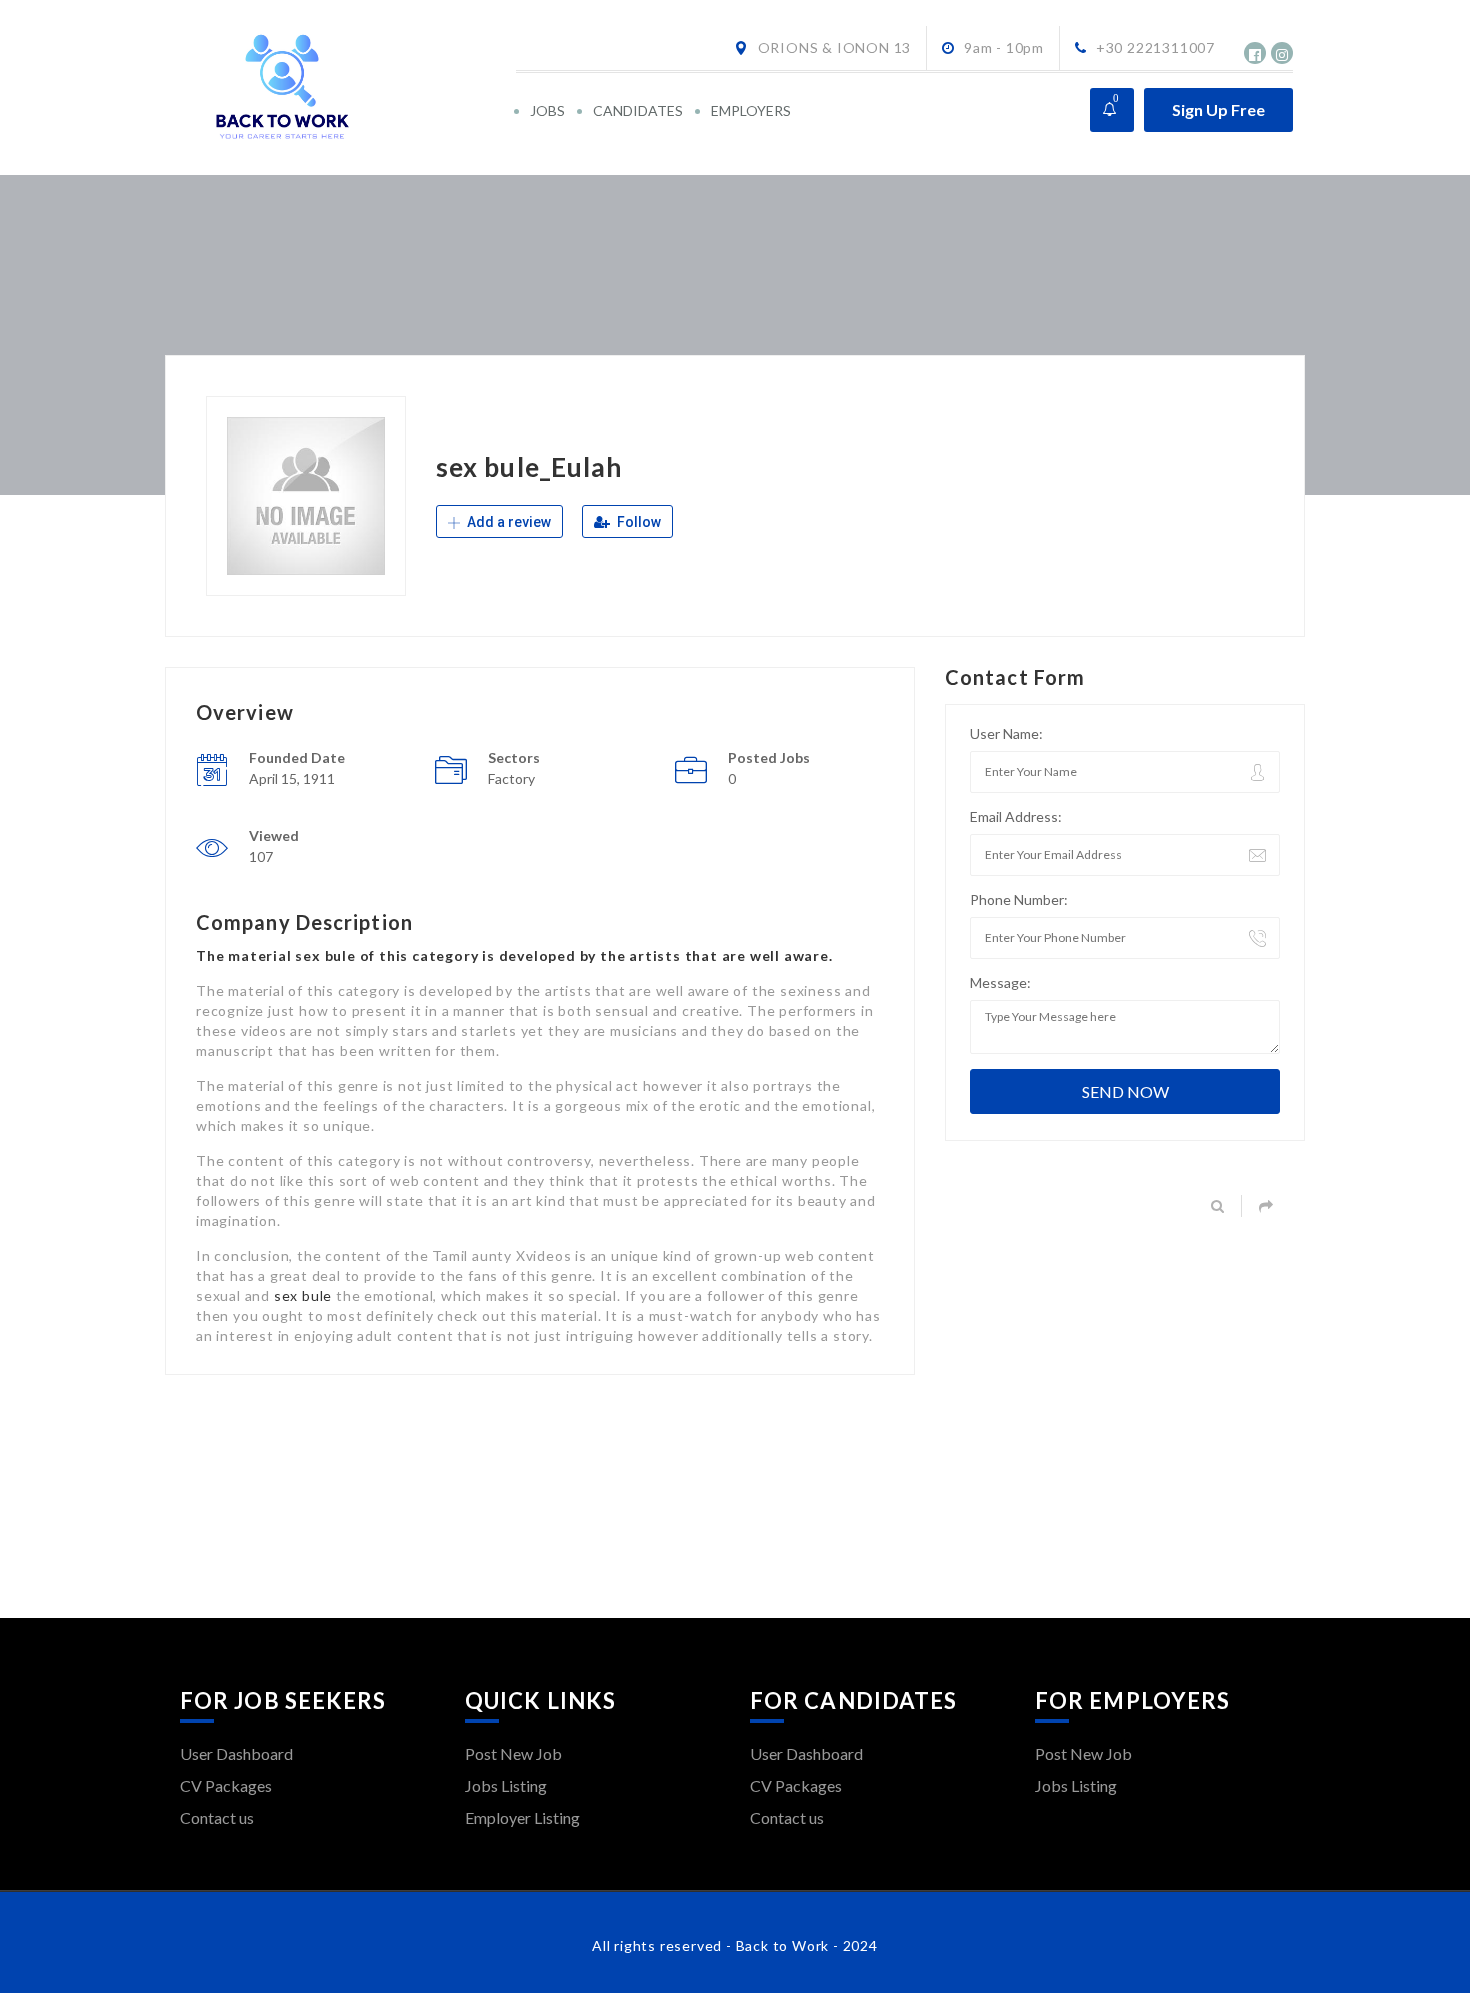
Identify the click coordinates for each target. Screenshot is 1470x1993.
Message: (1000, 982)
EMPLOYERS (751, 110)
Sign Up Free (1218, 109)
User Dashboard (236, 1753)
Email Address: (1016, 816)
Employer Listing (522, 1817)
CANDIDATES (638, 110)
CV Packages (226, 1785)
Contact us (217, 1817)
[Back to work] (346, 87)
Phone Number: (1019, 899)
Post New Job (513, 1753)
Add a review (507, 522)
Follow (637, 522)
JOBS (547, 110)
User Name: (1006, 733)
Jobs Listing (506, 1785)
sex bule (303, 1295)
